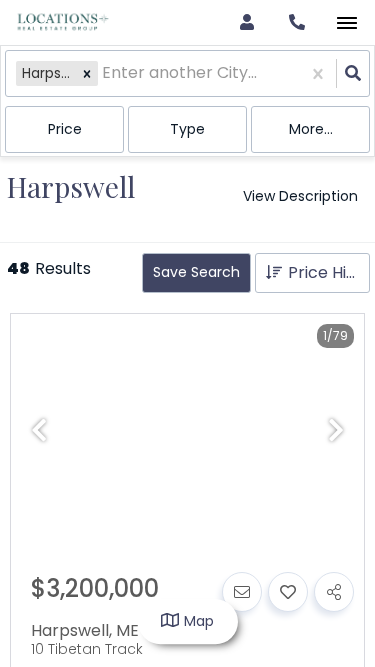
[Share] (334, 592)
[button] (87, 73)
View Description (300, 196)
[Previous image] (39, 431)
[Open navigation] (346, 23)
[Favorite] (288, 592)
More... (311, 129)
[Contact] (242, 592)
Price (65, 129)
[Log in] (246, 22)
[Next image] (336, 431)
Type (187, 129)
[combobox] (104, 73)
